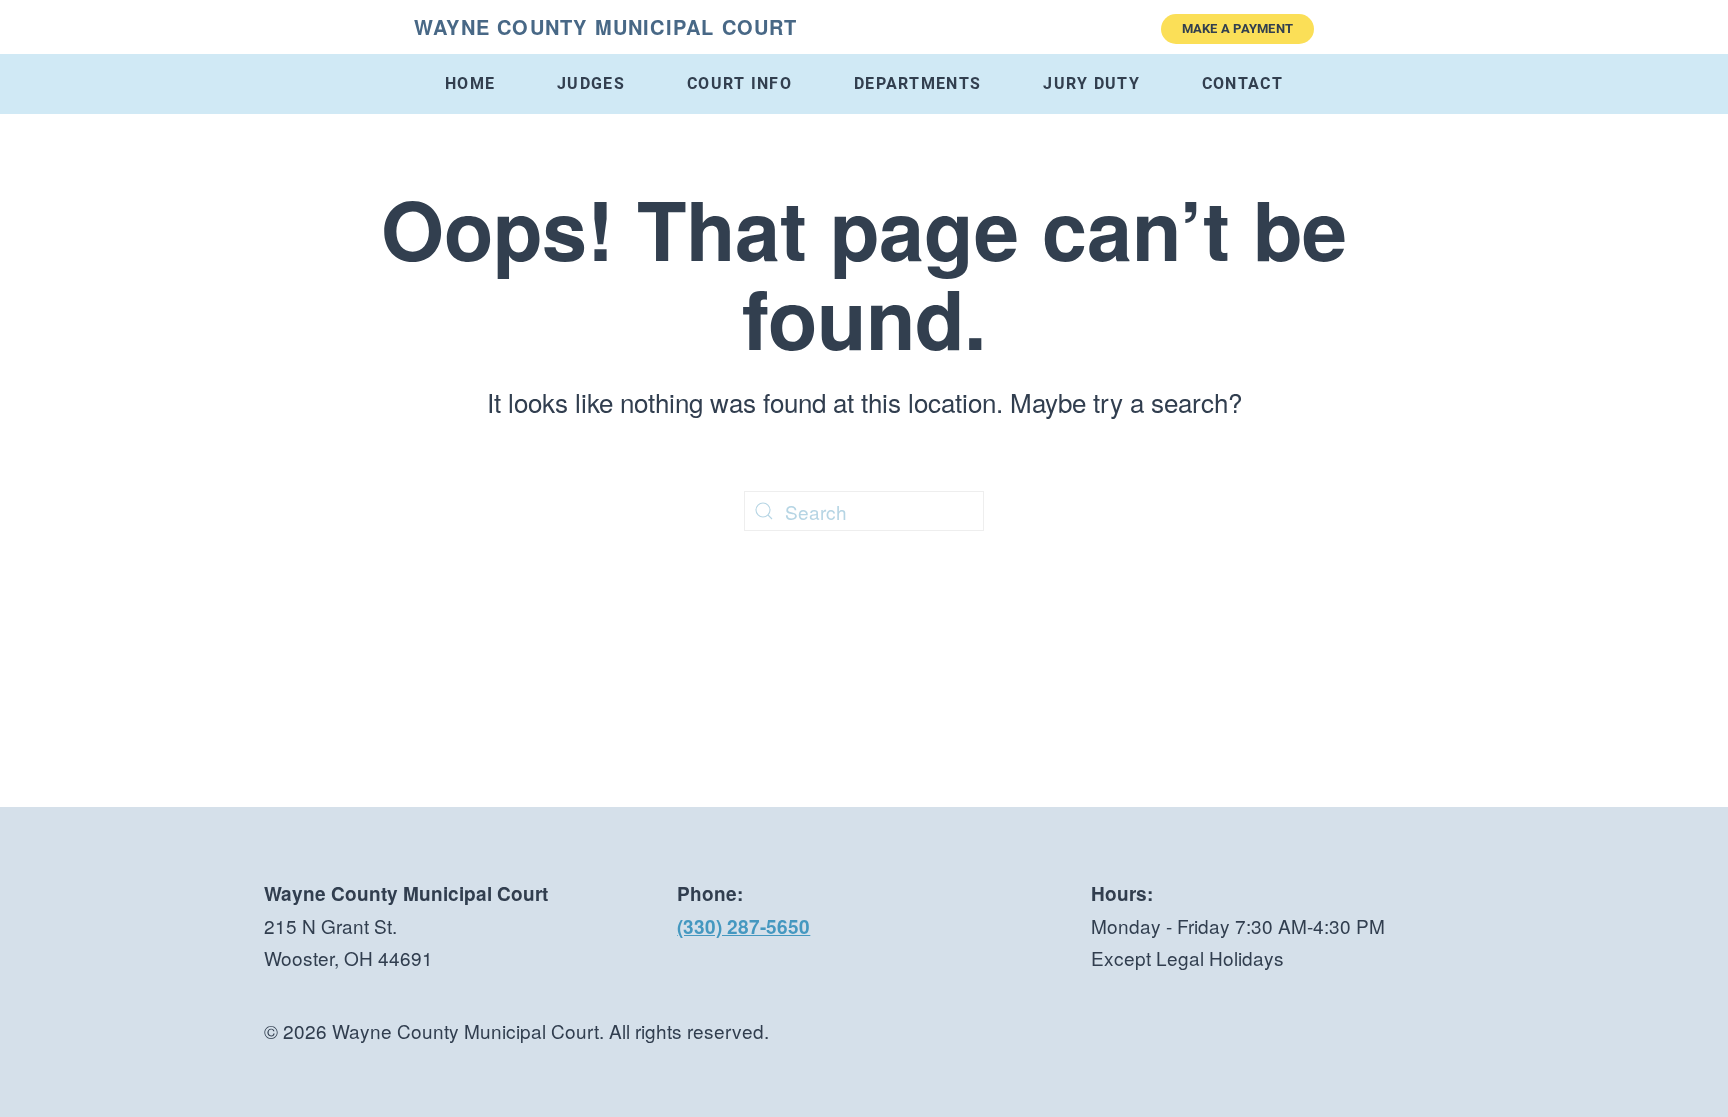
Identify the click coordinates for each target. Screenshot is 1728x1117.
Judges (591, 83)
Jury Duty (1091, 83)
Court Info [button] (739, 83)
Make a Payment (1238, 28)
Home (470, 83)
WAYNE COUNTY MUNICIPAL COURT (606, 26)
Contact (1242, 83)
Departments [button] (917, 83)
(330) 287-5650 (743, 926)
